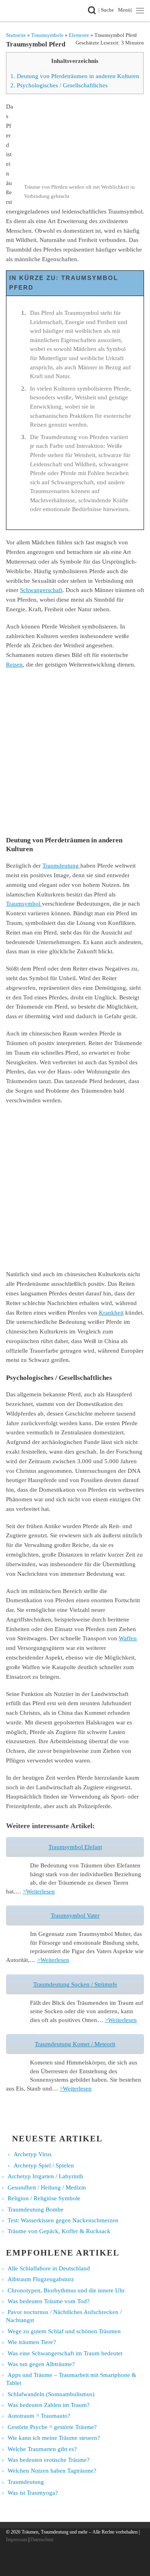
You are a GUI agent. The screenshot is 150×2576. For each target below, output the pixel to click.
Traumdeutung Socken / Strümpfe (75, 1984)
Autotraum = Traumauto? (39, 2416)
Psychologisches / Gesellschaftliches (59, 85)
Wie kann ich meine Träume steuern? (54, 2438)
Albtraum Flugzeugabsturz (41, 2279)
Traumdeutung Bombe (36, 2209)
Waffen (128, 1638)
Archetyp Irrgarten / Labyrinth (45, 2176)
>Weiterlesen (39, 1891)
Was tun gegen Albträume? (41, 2364)
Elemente (79, 35)
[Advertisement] (75, 752)
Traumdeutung (61, 865)
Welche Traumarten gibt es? (42, 2449)
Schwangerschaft (41, 590)
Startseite (16, 35)
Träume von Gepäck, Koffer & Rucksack (59, 2231)
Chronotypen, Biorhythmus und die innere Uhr (66, 2290)
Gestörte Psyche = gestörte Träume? (52, 2427)
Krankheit (111, 1312)
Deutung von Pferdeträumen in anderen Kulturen (75, 76)
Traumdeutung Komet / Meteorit (75, 2044)
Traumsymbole (47, 35)
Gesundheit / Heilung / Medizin (47, 2187)
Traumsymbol (24, 903)
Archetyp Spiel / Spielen (44, 2165)
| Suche (108, 10)
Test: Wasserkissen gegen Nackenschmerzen (63, 2220)
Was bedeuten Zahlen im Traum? (49, 2405)
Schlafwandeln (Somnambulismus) (51, 2394)
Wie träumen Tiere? (32, 2342)
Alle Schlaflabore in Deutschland (49, 2268)
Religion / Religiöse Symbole (44, 2198)
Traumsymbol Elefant (75, 1847)
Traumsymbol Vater (75, 1916)
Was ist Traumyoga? (33, 2493)
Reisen (14, 664)
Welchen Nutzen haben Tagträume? (52, 2471)
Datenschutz (42, 2540)
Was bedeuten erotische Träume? (49, 2460)
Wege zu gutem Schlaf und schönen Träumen (64, 2331)
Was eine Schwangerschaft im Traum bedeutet (65, 2353)
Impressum (17, 2540)
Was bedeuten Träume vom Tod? (49, 2301)
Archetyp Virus (33, 2154)
